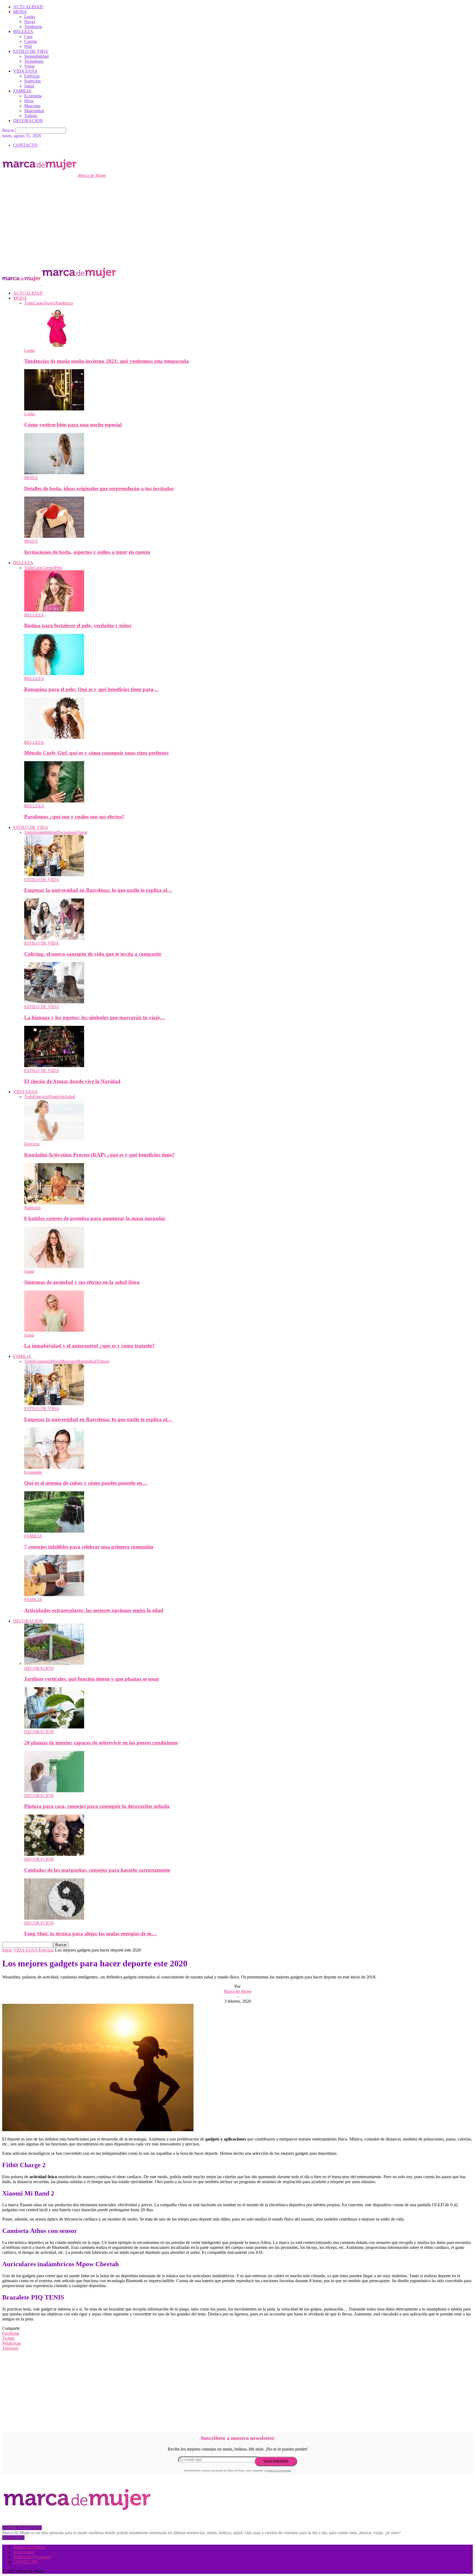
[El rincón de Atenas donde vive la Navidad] (54, 1066)
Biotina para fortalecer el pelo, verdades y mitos (78, 625)
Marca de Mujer (238, 1991)
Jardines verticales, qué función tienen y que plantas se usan (92, 1679)
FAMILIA (22, 91)
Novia (30, 22)
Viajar (29, 66)
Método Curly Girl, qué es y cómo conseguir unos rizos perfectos (96, 753)
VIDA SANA (25, 71)
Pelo (28, 46)
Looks (30, 17)
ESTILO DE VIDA (31, 51)
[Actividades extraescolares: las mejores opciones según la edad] (54, 1595)
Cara (28, 36)
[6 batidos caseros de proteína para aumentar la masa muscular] (54, 1203)
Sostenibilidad (36, 56)
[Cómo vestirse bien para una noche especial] (54, 409)
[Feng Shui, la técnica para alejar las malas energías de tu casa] (54, 1918)
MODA (20, 12)
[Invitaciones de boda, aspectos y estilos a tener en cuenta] (54, 536)
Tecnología (34, 61)
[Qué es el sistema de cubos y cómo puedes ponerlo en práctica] (54, 1467)
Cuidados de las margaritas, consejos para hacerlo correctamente (97, 1870)
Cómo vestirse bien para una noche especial (73, 425)
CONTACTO (25, 145)
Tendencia (33, 27)
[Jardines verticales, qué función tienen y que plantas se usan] (54, 1663)
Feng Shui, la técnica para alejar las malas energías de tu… (91, 1934)
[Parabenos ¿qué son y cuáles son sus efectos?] (54, 801)
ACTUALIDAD (28, 7)
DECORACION (28, 121)
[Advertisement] (237, 219)
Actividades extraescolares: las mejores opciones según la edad (94, 1610)
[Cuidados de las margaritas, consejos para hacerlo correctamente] (54, 1854)
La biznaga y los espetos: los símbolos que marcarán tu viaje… (95, 1017)
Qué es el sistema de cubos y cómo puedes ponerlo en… (86, 1483)
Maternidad (34, 111)
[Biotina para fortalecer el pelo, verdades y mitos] (54, 610)
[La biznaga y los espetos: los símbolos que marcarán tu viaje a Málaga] (54, 1002)
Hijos (29, 101)
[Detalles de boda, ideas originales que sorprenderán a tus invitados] (54, 473)
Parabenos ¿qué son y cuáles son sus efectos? (74, 817)
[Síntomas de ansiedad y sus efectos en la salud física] (54, 1266)
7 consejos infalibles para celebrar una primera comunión (89, 1547)
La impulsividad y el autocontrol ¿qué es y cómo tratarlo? (89, 1346)
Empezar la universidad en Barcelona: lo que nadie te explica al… (98, 890)
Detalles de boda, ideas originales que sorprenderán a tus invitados (99, 488)
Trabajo (31, 116)
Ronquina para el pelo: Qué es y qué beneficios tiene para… (91, 689)
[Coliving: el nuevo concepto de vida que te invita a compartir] (54, 938)
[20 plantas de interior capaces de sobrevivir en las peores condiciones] (54, 1727)
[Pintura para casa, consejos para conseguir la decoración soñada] (54, 1791)
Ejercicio (32, 76)
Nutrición (32, 81)
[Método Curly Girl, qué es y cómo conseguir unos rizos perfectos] (54, 737)
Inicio (7, 1950)
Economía (33, 96)
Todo (29, 303)
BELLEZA (23, 31)
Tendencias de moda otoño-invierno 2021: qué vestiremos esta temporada (107, 361)
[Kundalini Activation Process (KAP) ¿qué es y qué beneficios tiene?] (54, 1139)
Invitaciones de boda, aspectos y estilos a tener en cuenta (87, 552)
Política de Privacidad (279, 2471)
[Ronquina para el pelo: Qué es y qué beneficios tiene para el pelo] (54, 674)
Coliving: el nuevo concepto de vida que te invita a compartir (93, 954)
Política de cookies (29, 2547)
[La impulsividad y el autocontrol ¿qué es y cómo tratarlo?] (54, 1330)
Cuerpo (31, 41)
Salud (29, 86)
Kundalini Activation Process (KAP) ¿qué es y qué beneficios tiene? (100, 1155)
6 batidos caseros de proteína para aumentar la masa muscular (95, 1218)
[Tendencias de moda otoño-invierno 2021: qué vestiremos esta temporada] (54, 345)
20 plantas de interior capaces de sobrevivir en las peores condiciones (101, 1743)
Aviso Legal (24, 2552)
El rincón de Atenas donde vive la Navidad (72, 1081)
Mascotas (32, 106)
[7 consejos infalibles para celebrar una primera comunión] (54, 1531)
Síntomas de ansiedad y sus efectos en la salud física (82, 1282)
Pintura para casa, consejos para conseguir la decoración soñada (97, 1806)
